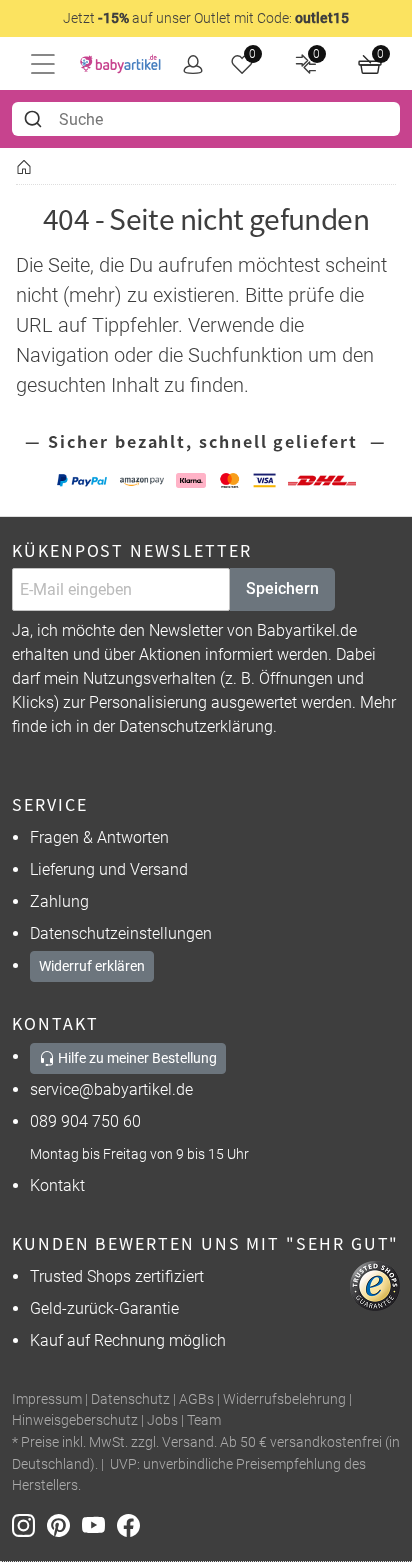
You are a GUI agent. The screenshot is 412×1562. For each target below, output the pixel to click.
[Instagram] (29, 1524)
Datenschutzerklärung (196, 726)
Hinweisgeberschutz (75, 1420)
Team (204, 1420)
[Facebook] (132, 1524)
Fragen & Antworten (99, 837)
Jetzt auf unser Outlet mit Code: (206, 18)
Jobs (162, 1420)
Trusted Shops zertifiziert (117, 1276)
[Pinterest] (64, 1524)
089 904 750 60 (85, 1121)
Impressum (47, 1399)
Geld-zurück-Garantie (104, 1308)
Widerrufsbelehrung (284, 1399)
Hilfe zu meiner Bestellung (136, 1058)
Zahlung (59, 901)
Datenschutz (130, 1399)
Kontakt (57, 1185)
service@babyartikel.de (111, 1089)
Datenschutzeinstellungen (121, 933)
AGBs (196, 1399)
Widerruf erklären (92, 966)
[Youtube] (99, 1524)
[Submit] (35, 119)
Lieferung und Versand (109, 869)
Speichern (282, 588)
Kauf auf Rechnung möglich (128, 1340)
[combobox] (206, 119)
